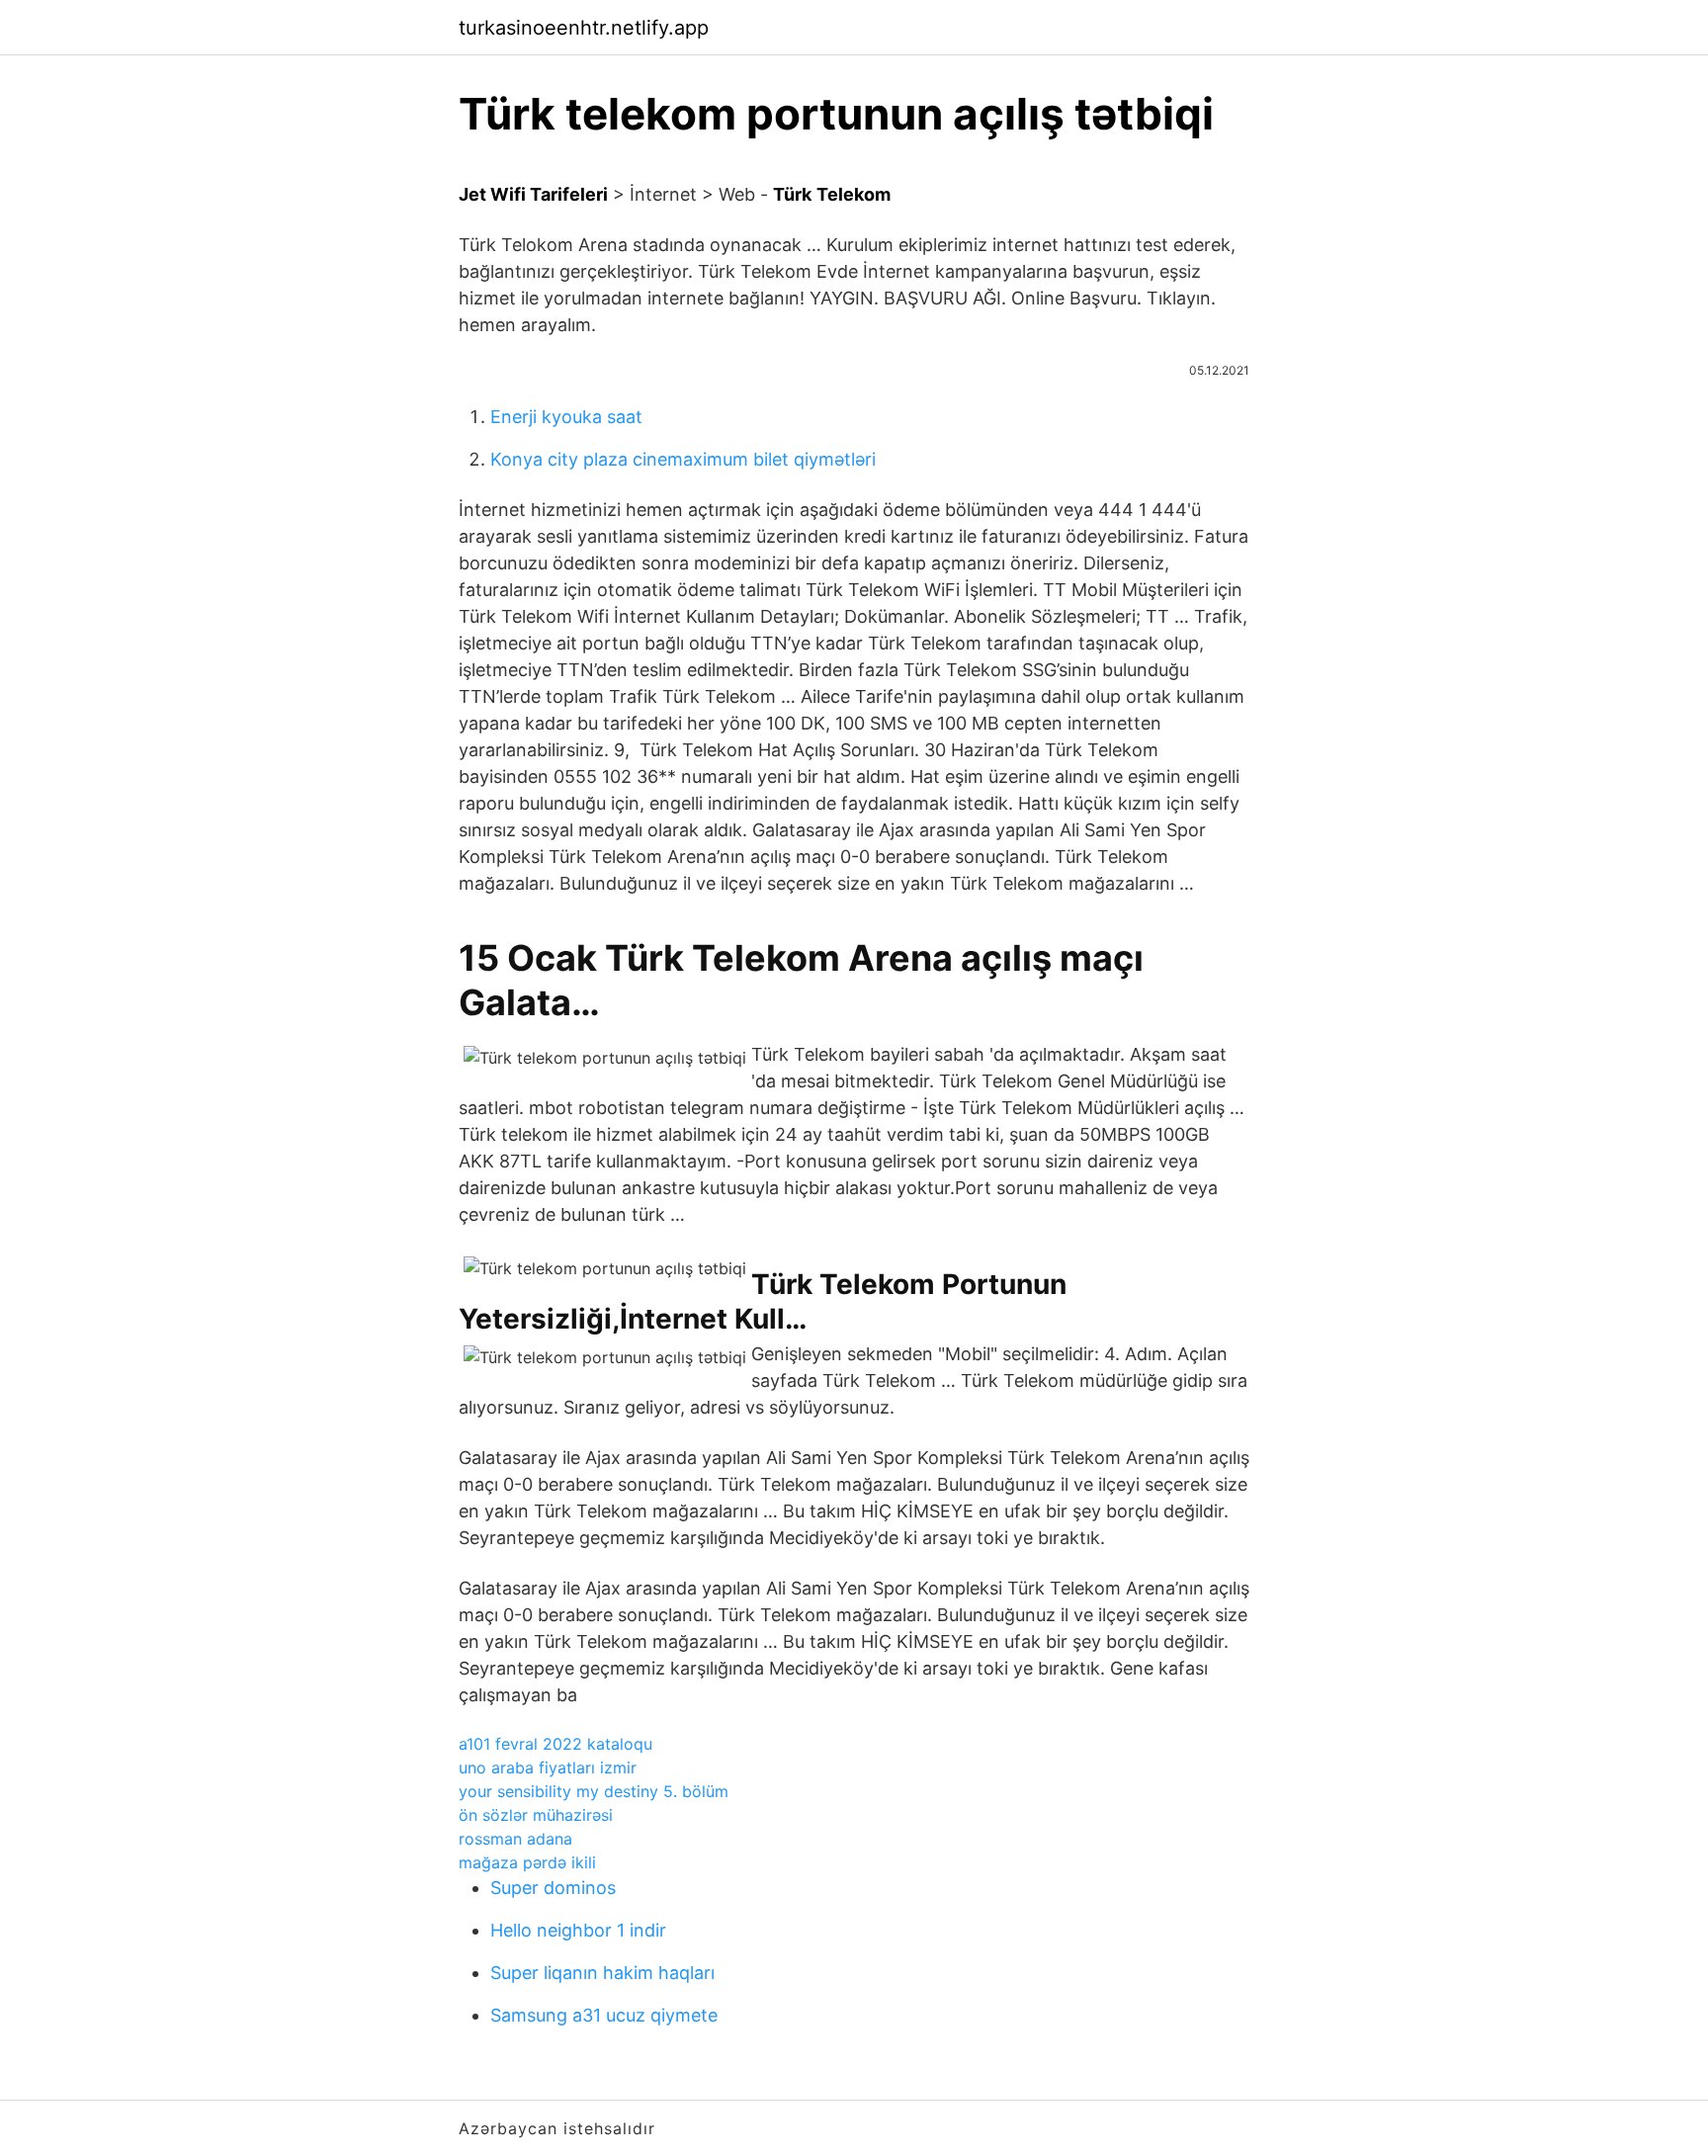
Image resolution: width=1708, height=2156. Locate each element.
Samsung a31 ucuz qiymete (604, 2015)
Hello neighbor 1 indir (578, 1930)
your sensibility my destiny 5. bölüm (594, 1791)
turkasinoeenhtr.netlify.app (584, 28)
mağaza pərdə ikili (527, 1862)
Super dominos (553, 1888)
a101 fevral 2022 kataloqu (555, 1744)
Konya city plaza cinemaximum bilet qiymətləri (683, 459)
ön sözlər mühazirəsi (536, 1815)
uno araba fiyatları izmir (548, 1768)
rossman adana (515, 1839)
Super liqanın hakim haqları (602, 1973)
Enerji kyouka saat (566, 417)
